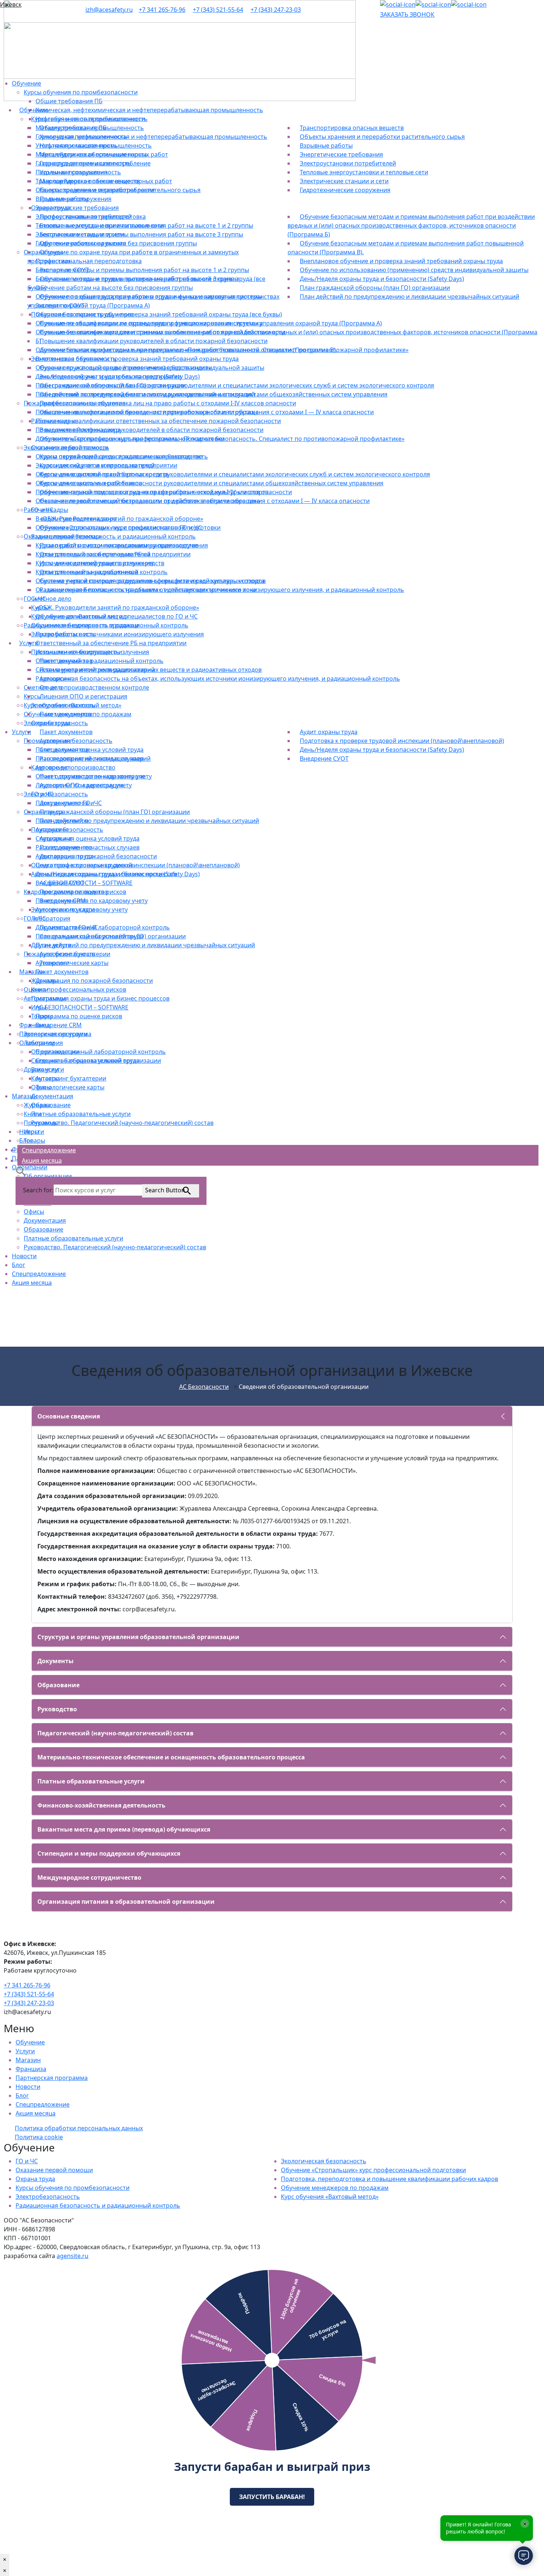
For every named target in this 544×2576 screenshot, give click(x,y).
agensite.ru (73, 2256)
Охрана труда (35, 2179)
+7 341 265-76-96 (162, 10)
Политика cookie (39, 2137)
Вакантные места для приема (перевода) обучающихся (124, 1829)
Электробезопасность (48, 2197)
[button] (21, 1170)
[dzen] (433, 4)
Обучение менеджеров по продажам (335, 2188)
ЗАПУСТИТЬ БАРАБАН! (272, 2497)
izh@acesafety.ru (109, 10)
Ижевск (11, 4)
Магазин (28, 2060)
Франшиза (31, 2069)
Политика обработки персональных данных (79, 2128)
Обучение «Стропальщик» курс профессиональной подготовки (373, 2170)
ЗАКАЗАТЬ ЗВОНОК (407, 14)
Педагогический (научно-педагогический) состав (115, 1733)
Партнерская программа (52, 2078)
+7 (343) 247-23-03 (276, 10)
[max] (469, 4)
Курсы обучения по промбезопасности (73, 2188)
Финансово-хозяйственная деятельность (101, 1805)
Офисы (34, 1212)
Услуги (25, 2051)
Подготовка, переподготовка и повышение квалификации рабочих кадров (389, 2179)
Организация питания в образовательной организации (126, 1902)
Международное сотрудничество (89, 1877)
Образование (43, 1229)
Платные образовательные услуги (73, 1238)
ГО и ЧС (27, 2161)
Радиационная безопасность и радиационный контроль (98, 2205)
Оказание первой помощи (54, 2170)
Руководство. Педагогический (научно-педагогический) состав (115, 1247)
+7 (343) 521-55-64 (218, 10)
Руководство (57, 1709)
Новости (24, 1256)
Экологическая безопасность (324, 2161)
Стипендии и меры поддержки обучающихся (109, 1853)
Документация (45, 1220)
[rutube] (398, 4)
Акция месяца (32, 1283)
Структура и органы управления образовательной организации (138, 1637)
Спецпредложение (39, 1274)
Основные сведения (69, 1416)
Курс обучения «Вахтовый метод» (330, 2197)
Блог (19, 1265)
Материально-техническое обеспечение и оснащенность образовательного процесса (171, 1757)
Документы (56, 1661)
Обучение (30, 2042)
